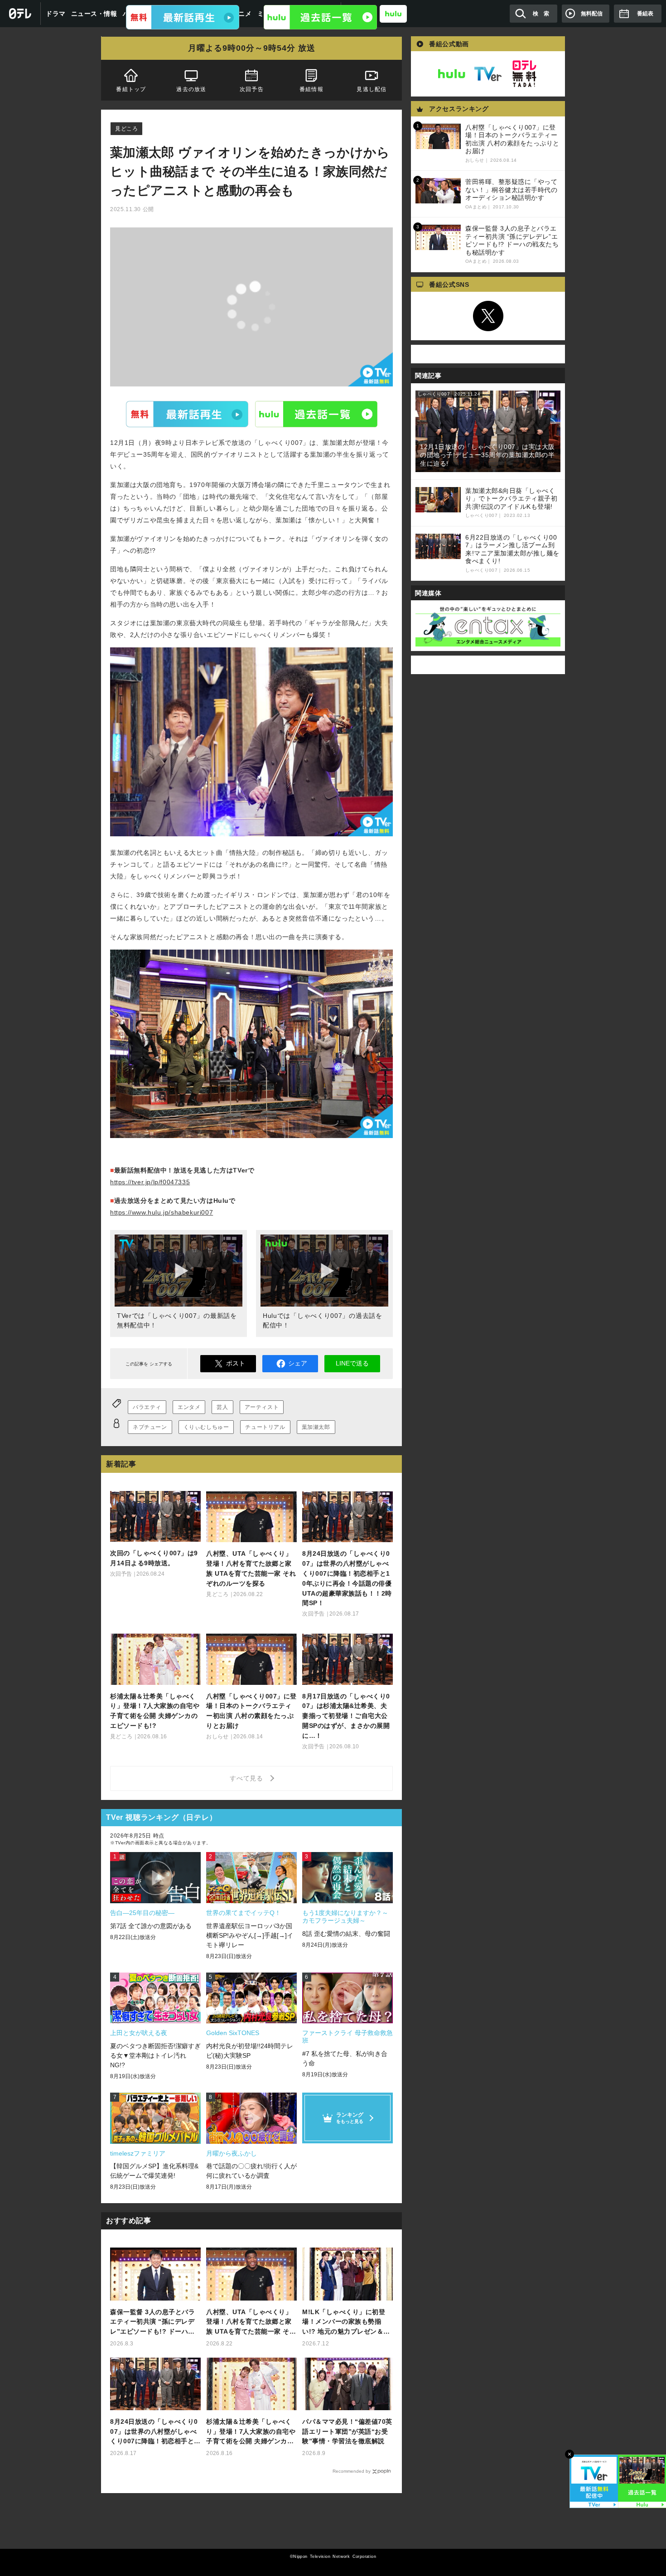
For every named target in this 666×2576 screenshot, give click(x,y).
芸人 (222, 1407)
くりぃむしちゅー (206, 1427)
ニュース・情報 (94, 14)
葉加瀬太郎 (316, 1427)
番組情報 (311, 89)
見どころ (126, 129)
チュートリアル (265, 1427)
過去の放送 (191, 89)
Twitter (488, 316)
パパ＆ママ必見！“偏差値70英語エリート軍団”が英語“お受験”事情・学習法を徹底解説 (347, 2431)
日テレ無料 (524, 74)
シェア (298, 1363)
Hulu (316, 414)
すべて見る (248, 1778)
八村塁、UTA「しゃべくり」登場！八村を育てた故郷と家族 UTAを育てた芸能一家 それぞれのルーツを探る (251, 2323)
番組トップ (131, 89)
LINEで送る (352, 1363)
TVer (187, 414)
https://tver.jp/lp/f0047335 (150, 1182)
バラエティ (147, 1407)
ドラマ (56, 14)
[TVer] (183, 17)
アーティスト (262, 1407)
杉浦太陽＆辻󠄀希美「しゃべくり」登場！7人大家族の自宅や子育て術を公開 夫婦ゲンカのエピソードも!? (251, 2432)
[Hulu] (320, 17)
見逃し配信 (372, 89)
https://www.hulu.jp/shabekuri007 (162, 1212)
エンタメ (189, 1407)
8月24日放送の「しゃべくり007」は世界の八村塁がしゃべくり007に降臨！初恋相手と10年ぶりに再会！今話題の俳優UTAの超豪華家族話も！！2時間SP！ (155, 2432)
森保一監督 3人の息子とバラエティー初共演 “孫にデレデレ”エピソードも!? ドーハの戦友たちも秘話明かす (152, 2323)
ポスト (236, 1363)
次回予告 (252, 89)
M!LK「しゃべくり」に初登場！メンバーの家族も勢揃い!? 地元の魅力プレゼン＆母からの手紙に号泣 (346, 2323)
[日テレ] (20, 14)
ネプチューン (150, 1427)
